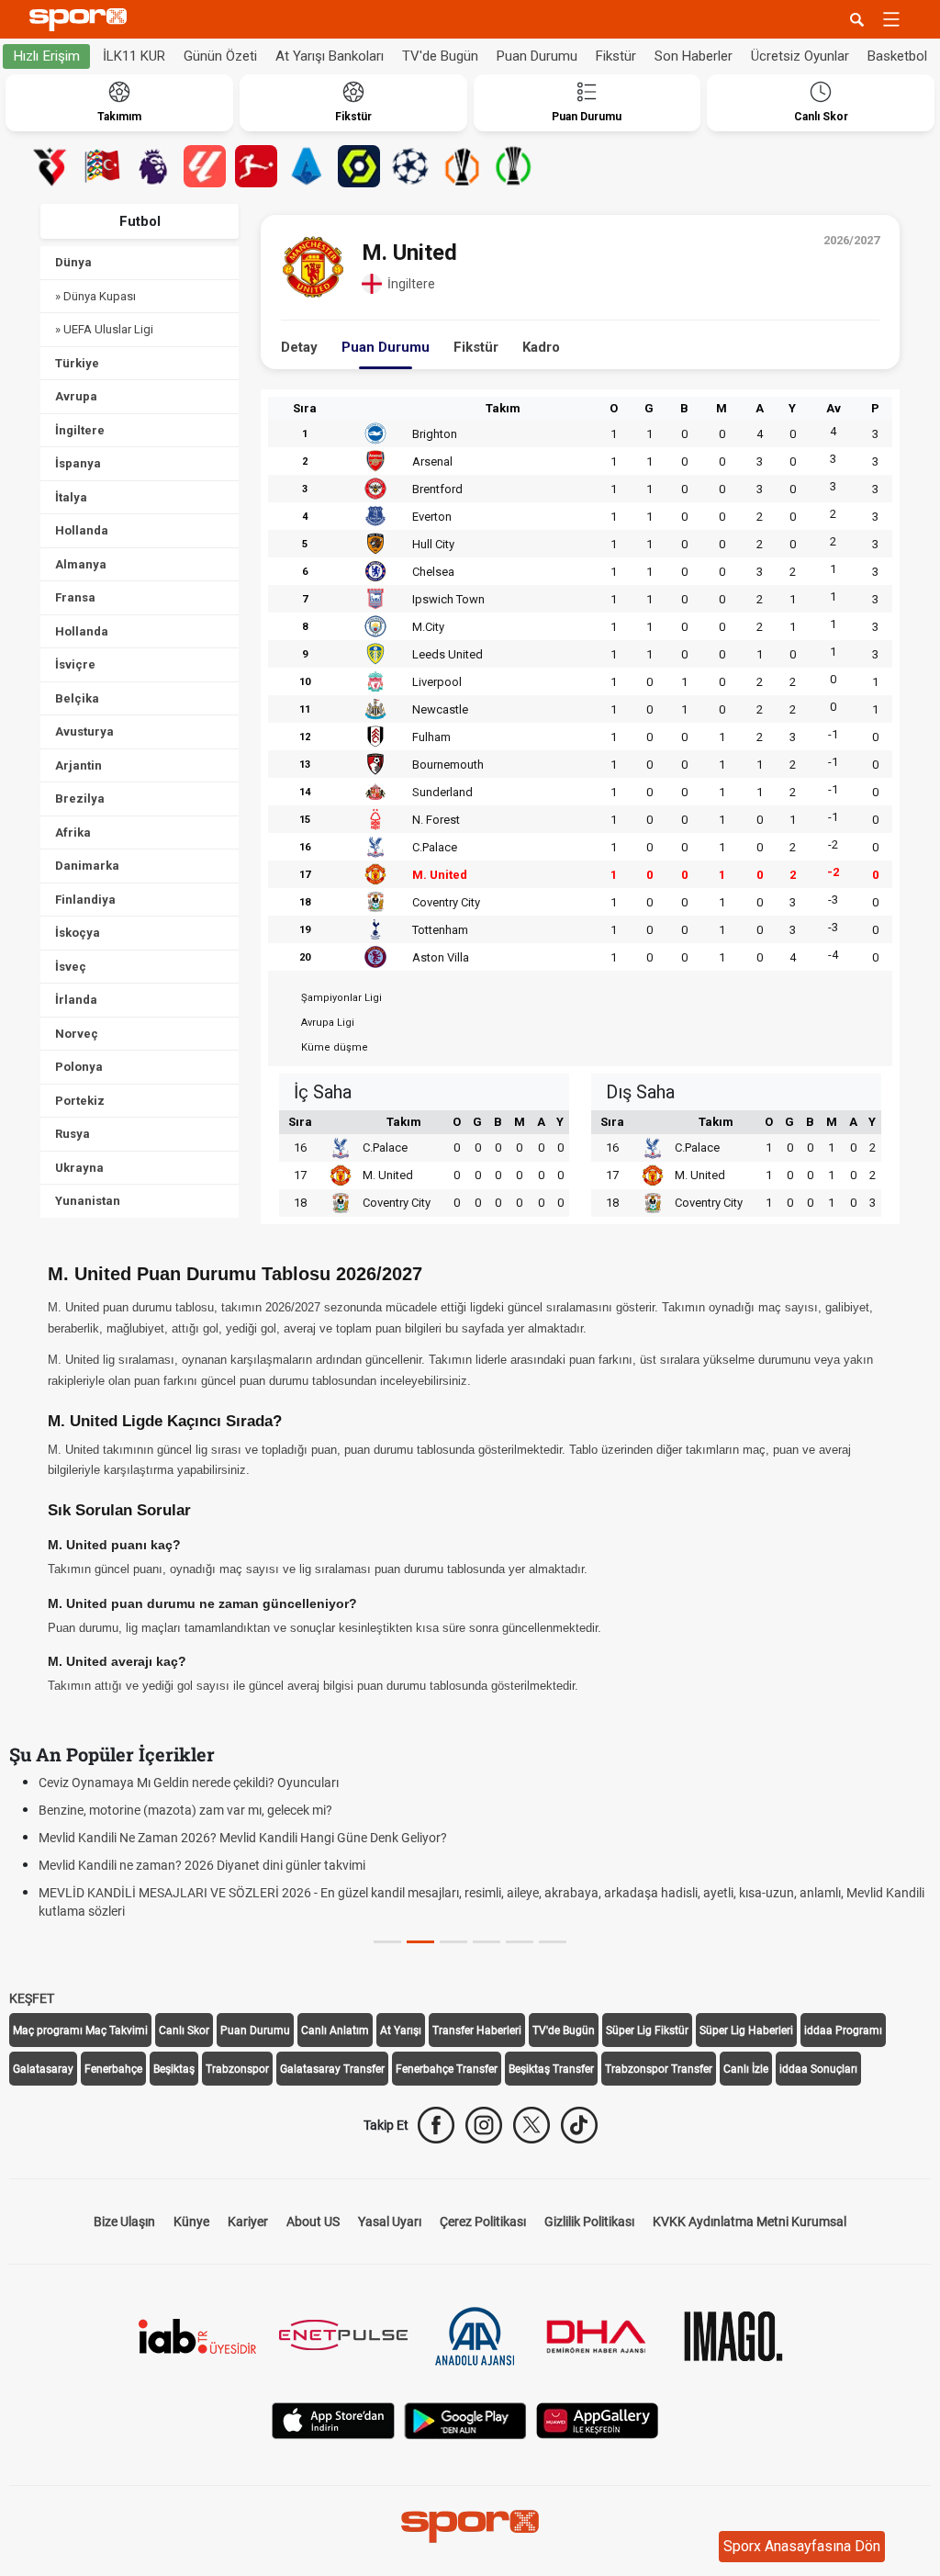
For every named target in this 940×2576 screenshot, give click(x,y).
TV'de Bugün (440, 56)
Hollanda (82, 530)
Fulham (431, 737)
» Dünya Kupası (95, 296)
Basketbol (897, 56)
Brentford (437, 489)
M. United (440, 875)
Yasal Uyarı (390, 2222)
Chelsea (433, 572)
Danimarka (87, 866)
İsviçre (75, 664)
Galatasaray (43, 2069)
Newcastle (440, 709)
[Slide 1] (420, 1942)
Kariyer (248, 2222)
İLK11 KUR (134, 56)
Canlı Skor (184, 2030)
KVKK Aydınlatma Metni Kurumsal (750, 2222)
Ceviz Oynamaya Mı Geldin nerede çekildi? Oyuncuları (189, 1783)
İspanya (78, 463)
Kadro (541, 347)
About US (313, 2222)
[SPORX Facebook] (436, 2125)
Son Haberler (694, 56)
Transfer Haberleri (477, 2030)
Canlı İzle (746, 2069)
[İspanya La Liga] (205, 166)
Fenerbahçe (113, 2069)
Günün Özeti (220, 56)
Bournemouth (448, 765)
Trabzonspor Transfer (659, 2069)
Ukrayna (79, 1168)
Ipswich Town (448, 599)
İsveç (71, 967)
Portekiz (80, 1101)
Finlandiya (85, 900)
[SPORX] (470, 2526)
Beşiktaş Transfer (551, 2069)
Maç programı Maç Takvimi (80, 2030)
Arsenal (432, 461)
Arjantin (78, 765)
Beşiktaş (174, 2069)
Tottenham (440, 930)
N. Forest (436, 820)
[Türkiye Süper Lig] (50, 166)
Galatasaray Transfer (332, 2069)
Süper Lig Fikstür (647, 2030)
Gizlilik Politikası (589, 2222)
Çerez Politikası (483, 2222)
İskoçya (78, 933)
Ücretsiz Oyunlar (800, 56)
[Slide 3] (487, 1942)
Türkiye (77, 363)
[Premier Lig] (153, 166)
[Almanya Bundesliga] (256, 166)
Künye (191, 2222)
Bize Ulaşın (124, 2222)
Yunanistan (88, 1201)
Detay (299, 347)
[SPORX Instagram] (484, 2125)
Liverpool (437, 682)
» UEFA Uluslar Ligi (104, 329)
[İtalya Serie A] (308, 166)
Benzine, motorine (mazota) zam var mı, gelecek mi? (185, 1810)
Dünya (73, 262)
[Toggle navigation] (891, 19)
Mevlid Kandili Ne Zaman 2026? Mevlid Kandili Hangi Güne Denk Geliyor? (243, 1838)
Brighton (435, 434)
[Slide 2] (453, 1942)
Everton (432, 517)
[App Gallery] (598, 2419)
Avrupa (76, 396)
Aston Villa (441, 957)
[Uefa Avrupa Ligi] (462, 166)
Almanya (81, 564)
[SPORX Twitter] (532, 2125)
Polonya (79, 1067)
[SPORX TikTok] (579, 2125)
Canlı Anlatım (335, 2030)
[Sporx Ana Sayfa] (82, 20)
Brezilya (80, 799)
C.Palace (435, 847)
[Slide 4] (520, 1942)
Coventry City (446, 902)
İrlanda (76, 1000)
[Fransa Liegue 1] (359, 166)
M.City (428, 627)
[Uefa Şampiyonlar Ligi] (410, 166)
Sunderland (442, 792)
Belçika (77, 698)
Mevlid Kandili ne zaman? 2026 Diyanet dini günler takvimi (202, 1865)
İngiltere (80, 430)
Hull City (433, 544)
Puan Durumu (537, 56)
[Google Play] (465, 2419)
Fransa (75, 597)
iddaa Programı (843, 2030)
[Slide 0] (387, 1942)
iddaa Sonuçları (818, 2069)
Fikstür (616, 56)
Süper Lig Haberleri (746, 2030)
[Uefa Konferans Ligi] (513, 166)
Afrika (73, 832)
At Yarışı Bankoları (330, 56)
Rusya (73, 1134)
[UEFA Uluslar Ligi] (102, 166)
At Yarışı (401, 2030)
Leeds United (448, 654)
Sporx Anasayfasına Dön (802, 2546)
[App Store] (333, 2419)
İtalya (71, 497)
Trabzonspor (237, 2069)
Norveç (77, 1034)
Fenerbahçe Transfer (447, 2069)
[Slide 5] (553, 1942)
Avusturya (84, 731)
